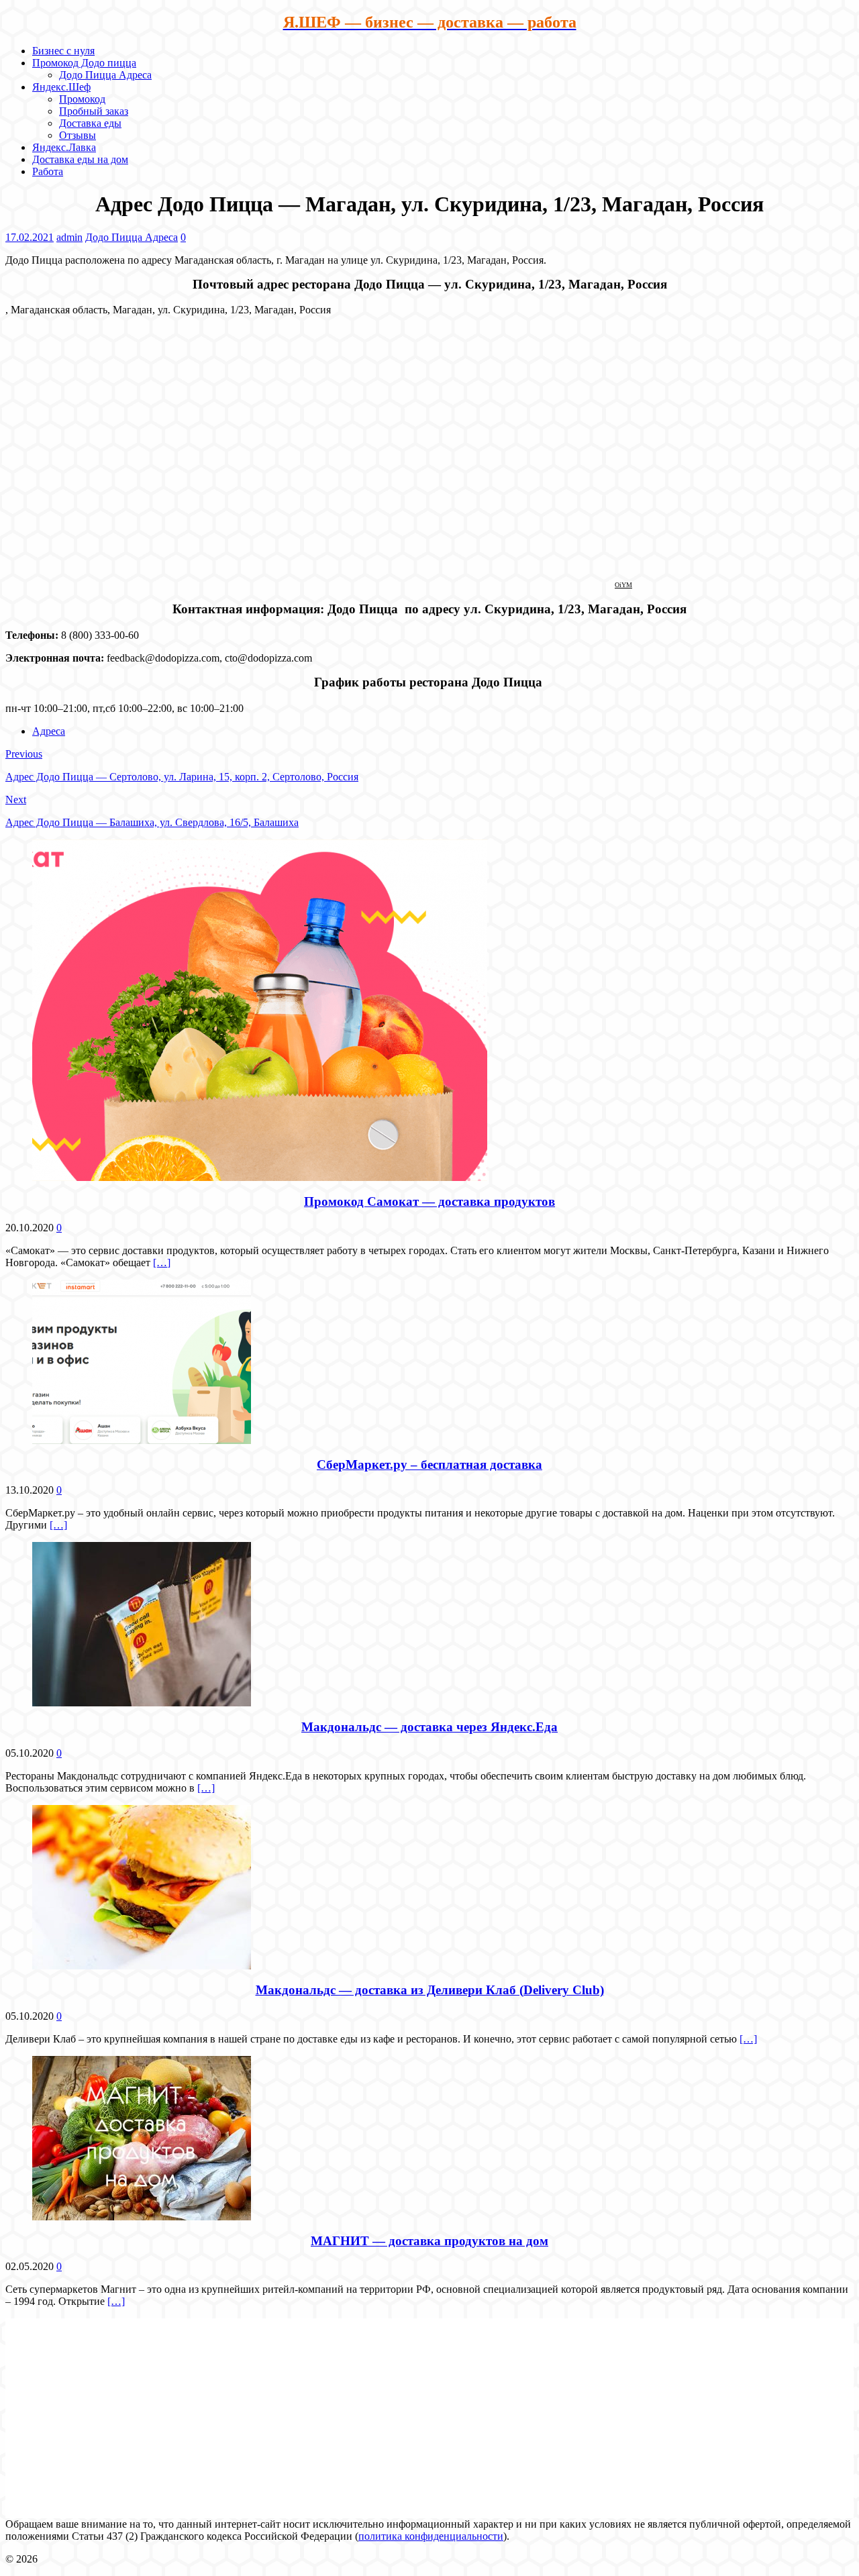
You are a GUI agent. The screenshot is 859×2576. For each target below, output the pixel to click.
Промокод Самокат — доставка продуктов (429, 1201)
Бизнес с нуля (63, 51)
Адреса (49, 731)
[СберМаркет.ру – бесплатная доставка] (142, 1440)
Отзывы (78, 135)
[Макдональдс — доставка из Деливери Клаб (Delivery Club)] (142, 1966)
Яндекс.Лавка (64, 147)
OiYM (623, 585)
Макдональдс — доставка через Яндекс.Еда (429, 1727)
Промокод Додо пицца (84, 63)
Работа (48, 171)
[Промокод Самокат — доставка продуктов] (260, 1177)
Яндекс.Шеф (61, 87)
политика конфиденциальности (431, 2536)
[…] (162, 1263)
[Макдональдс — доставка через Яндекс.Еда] (142, 1703)
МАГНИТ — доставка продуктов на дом (429, 2241)
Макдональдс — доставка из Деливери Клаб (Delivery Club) (430, 1990)
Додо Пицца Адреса (105, 75)
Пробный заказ (94, 111)
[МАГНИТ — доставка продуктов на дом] (142, 2217)
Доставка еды (90, 123)
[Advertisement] (429, 2412)
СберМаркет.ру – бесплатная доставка (429, 1464)
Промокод (82, 99)
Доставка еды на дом (80, 159)
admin (69, 237)
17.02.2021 (30, 237)
